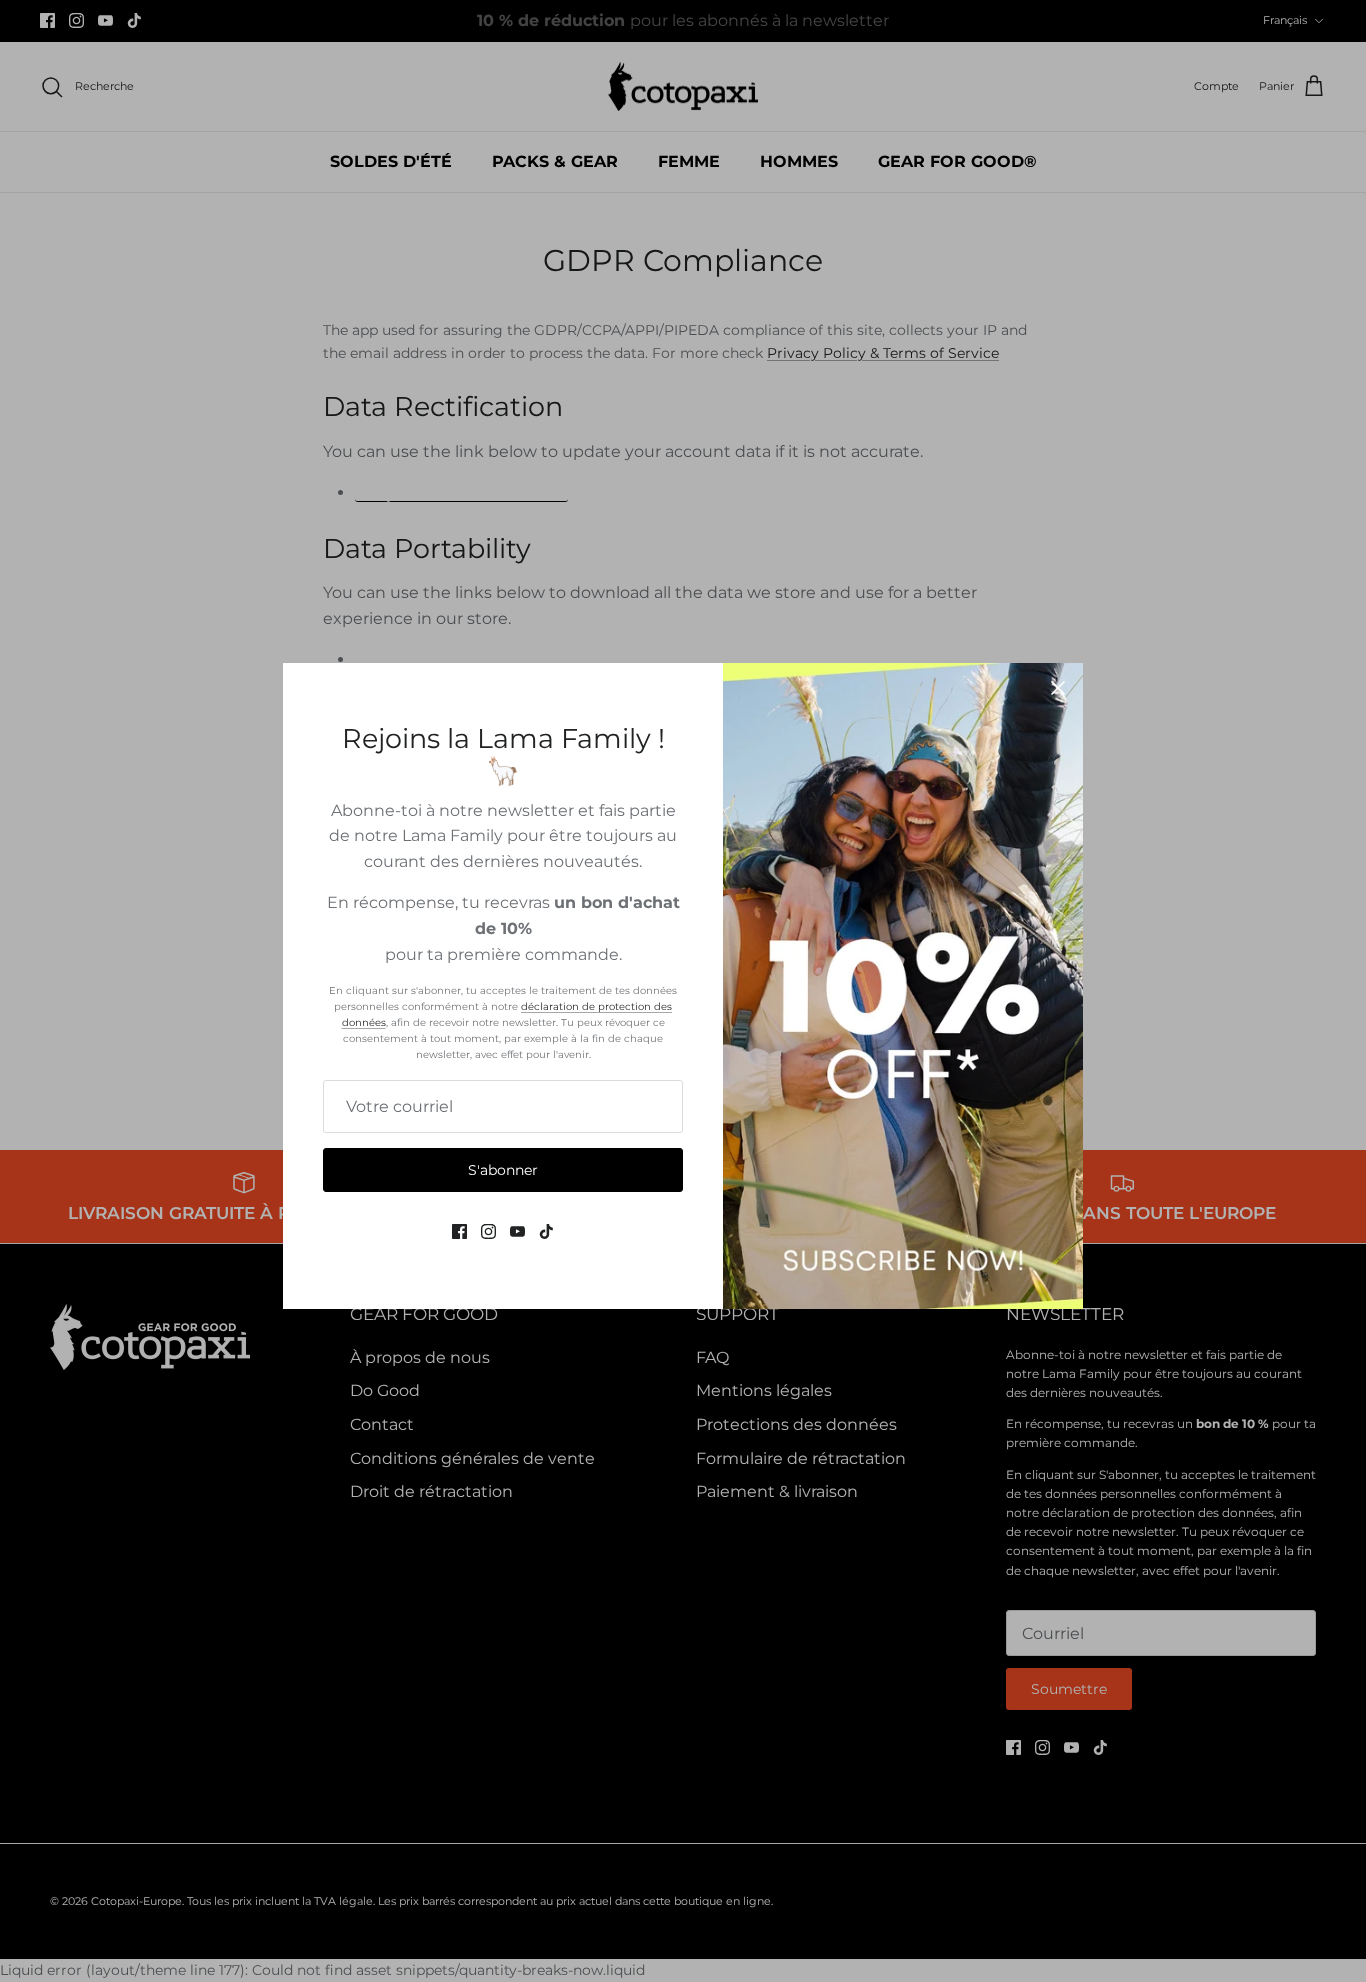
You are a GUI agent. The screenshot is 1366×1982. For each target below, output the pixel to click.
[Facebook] (459, 1231)
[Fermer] (1058, 688)
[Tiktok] (546, 1231)
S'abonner (503, 1170)
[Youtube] (517, 1231)
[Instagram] (488, 1231)
